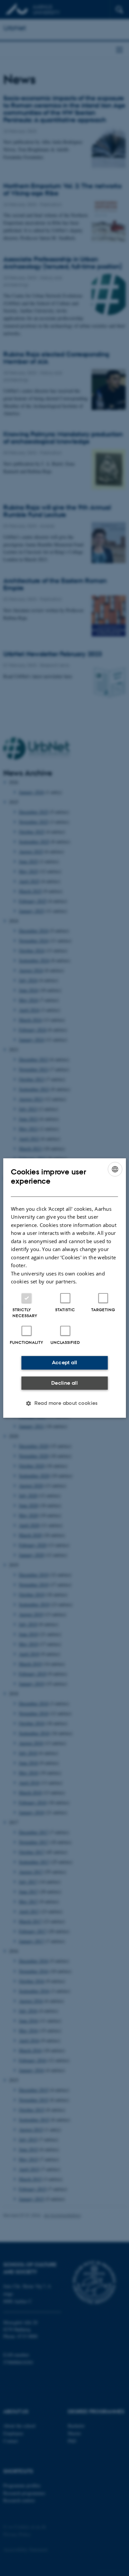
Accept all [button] (65, 1362)
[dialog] (65, 1288)
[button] (64, 1403)
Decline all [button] (64, 1383)
